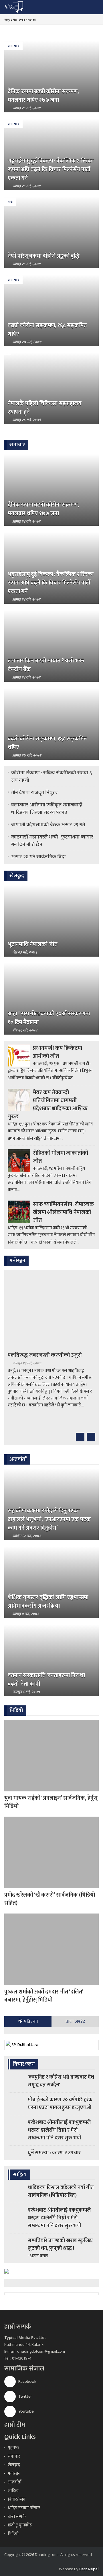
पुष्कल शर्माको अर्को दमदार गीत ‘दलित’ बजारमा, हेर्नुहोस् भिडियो (44, 1996)
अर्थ (10, 202)
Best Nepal (89, 2569)
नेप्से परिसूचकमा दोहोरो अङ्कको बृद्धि (44, 256)
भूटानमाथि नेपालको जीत (33, 944)
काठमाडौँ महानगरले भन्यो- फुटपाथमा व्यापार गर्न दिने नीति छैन (52, 841)
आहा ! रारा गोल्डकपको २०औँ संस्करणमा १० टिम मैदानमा (49, 1018)
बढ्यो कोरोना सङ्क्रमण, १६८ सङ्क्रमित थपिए (47, 330)
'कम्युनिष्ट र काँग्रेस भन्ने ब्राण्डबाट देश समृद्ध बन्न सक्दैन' (61, 2081)
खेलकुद (14, 2465)
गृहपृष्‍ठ (13, 2448)
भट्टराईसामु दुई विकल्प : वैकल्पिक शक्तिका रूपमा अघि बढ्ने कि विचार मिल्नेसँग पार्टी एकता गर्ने (51, 169)
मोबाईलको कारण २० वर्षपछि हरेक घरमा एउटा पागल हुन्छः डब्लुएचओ (60, 2104)
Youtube (26, 2411)
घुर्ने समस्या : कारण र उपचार (54, 2153)
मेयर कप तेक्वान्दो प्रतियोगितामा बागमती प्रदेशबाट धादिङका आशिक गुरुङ (48, 1105)
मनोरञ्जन (14, 2474)
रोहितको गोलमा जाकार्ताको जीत (61, 1157)
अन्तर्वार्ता (15, 2482)
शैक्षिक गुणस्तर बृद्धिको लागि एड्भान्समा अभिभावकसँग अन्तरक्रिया (48, 1602)
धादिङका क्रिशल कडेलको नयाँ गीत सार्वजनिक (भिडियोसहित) (61, 2191)
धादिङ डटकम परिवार (24, 2508)
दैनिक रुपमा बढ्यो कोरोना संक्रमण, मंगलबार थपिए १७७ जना (43, 96)
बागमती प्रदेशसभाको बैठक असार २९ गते (48, 825)
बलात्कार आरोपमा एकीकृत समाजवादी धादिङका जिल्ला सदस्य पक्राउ (47, 809)
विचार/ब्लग (17, 2499)
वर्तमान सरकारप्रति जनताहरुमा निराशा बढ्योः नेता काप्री (46, 1680)
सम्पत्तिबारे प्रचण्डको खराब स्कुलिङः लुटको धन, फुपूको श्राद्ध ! (61, 2244)
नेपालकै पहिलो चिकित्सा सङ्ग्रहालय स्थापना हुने (45, 408)
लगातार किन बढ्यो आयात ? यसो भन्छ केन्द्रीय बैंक (46, 665)
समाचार (13, 46)
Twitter (25, 2396)
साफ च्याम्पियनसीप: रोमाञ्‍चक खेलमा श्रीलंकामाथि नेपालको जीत (64, 1212)
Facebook (27, 2381)
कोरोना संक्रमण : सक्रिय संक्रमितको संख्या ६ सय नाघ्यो (51, 777)
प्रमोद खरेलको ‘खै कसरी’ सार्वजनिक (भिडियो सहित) (50, 1899)
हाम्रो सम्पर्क (17, 2517)
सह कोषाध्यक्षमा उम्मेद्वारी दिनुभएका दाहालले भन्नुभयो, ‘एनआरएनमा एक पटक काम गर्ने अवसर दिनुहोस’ (49, 1519)
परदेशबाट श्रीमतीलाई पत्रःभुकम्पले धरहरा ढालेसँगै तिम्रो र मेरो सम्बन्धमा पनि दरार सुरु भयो (59, 2130)
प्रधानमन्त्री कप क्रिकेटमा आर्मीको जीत (58, 1052)
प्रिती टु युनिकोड (20, 2525)
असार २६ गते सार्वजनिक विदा (38, 857)
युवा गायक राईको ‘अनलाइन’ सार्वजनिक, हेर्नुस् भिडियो (51, 1802)
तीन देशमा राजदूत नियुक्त (34, 793)
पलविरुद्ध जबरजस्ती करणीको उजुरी (45, 1355)
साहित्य (13, 2491)
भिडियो (13, 2534)
